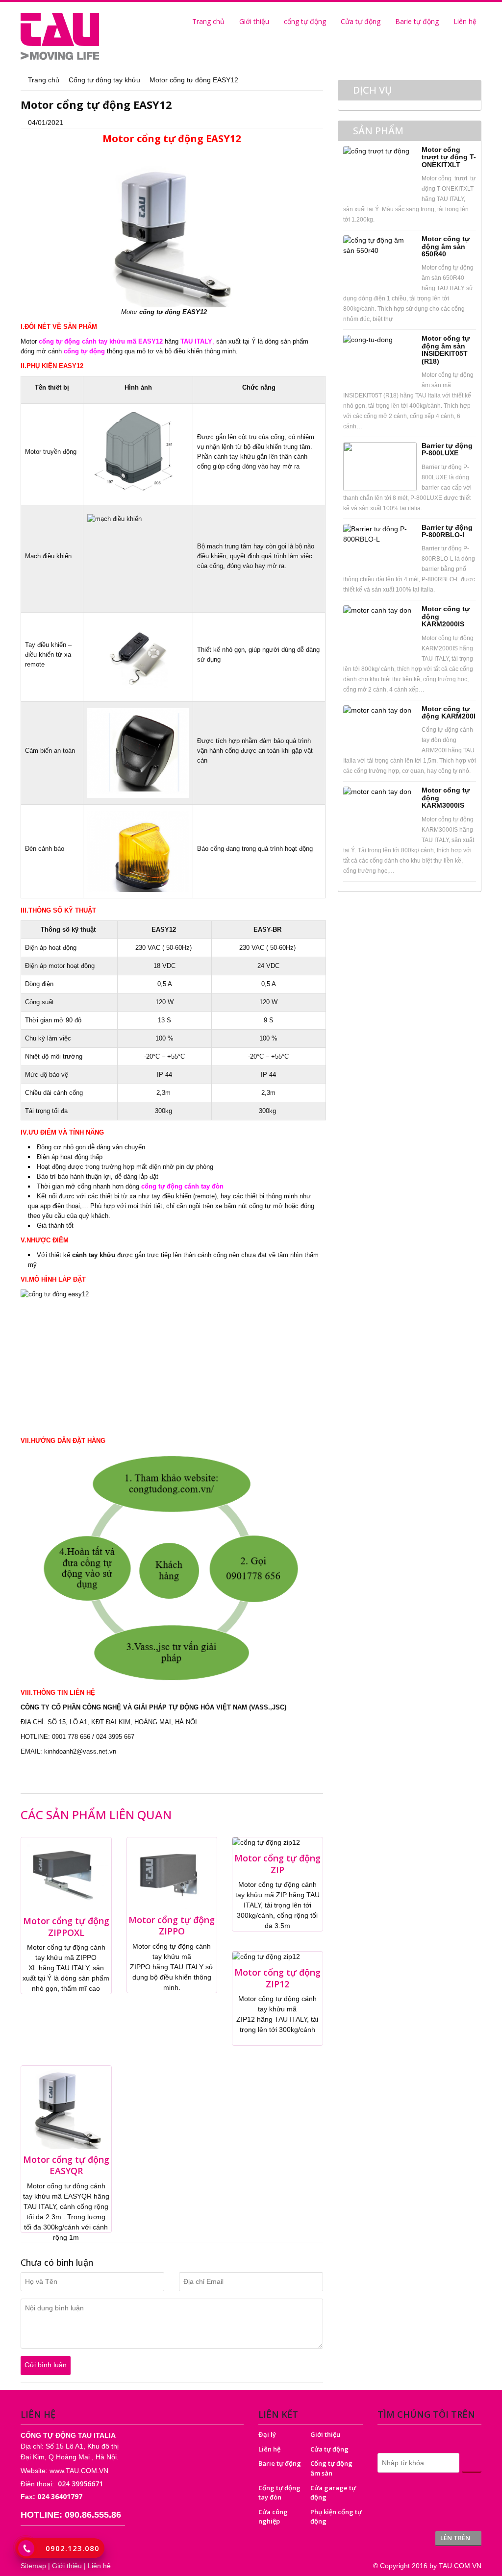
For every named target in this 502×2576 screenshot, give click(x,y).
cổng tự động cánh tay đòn (182, 1186)
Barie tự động (417, 21)
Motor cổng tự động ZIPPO (172, 1925)
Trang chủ (207, 21)
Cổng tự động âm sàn (331, 2468)
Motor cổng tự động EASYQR (66, 2165)
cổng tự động (305, 21)
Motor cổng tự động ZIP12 (277, 1978)
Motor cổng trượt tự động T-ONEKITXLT (449, 157)
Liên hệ (465, 21)
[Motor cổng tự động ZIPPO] (172, 1873)
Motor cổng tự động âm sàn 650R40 (446, 246)
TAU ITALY (196, 341)
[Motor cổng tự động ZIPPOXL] (66, 1874)
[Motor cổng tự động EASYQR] (66, 2107)
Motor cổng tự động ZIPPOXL (66, 1926)
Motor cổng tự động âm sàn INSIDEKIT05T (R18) (446, 349)
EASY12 (196, 312)
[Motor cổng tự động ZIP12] (266, 1956)
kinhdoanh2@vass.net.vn (80, 1751)
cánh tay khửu (94, 1255)
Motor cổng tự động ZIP (277, 1864)
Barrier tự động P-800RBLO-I (447, 531)
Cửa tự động (361, 21)
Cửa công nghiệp (273, 2517)
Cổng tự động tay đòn (279, 2493)
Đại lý (267, 2434)
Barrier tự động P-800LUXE (447, 449)
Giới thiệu (254, 21)
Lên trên (456, 2538)
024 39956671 (80, 2484)
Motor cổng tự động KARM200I (449, 712)
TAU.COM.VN (460, 2566)
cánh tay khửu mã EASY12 (122, 341)
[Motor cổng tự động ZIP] (266, 1842)
